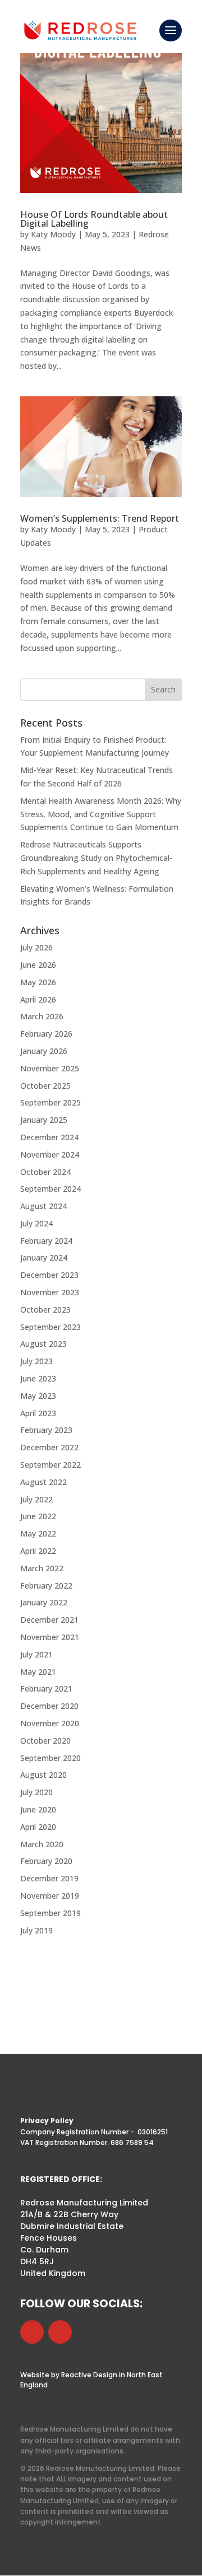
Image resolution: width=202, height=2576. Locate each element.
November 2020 (50, 1723)
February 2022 (46, 1586)
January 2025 (44, 1120)
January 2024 (44, 1257)
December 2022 (49, 1447)
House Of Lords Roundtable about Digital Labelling (94, 219)
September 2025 (50, 1102)
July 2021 (36, 1654)
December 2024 (49, 1137)
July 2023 (36, 1361)
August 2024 (43, 1206)
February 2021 (46, 1689)
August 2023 (43, 1344)
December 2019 (49, 1878)
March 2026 (42, 1016)
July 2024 (36, 1223)
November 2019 (50, 1896)
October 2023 (45, 1310)
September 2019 (50, 1913)
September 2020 (50, 1758)
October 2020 (45, 1741)
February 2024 (46, 1241)
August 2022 (43, 1482)
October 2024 (45, 1172)
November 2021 (50, 1637)
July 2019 (36, 1930)
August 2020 (43, 1775)
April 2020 (38, 1827)
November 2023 (50, 1292)
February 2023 (46, 1430)
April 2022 (38, 1551)
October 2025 (45, 1086)
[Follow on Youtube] (60, 2332)
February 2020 (46, 1861)
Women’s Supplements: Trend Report (100, 518)
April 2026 (38, 999)
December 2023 (49, 1275)
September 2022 (50, 1465)
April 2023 (38, 1413)
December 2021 (49, 1620)
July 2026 (36, 947)
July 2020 (36, 1792)
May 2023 (38, 1396)
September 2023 (50, 1327)
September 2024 (50, 1189)
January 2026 (44, 1051)
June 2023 (38, 1378)
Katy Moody (53, 234)
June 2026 (38, 965)
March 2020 (42, 1844)
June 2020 (38, 1809)
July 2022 (36, 1499)
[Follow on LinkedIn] (32, 2332)
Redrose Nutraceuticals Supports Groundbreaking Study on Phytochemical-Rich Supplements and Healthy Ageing (96, 858)
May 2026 (38, 982)
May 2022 (38, 1533)
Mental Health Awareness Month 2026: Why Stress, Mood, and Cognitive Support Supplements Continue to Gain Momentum (101, 814)
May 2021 (38, 1672)
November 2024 (50, 1154)
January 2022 (44, 1602)
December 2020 (49, 1706)
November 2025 (50, 1068)
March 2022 (42, 1568)
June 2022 (38, 1516)
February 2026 (46, 1034)
